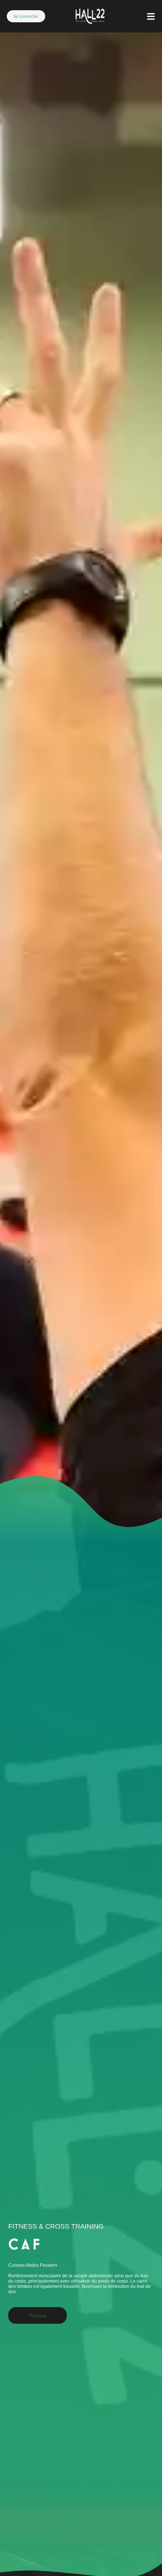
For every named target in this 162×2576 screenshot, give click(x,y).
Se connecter (26, 16)
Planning (37, 2316)
